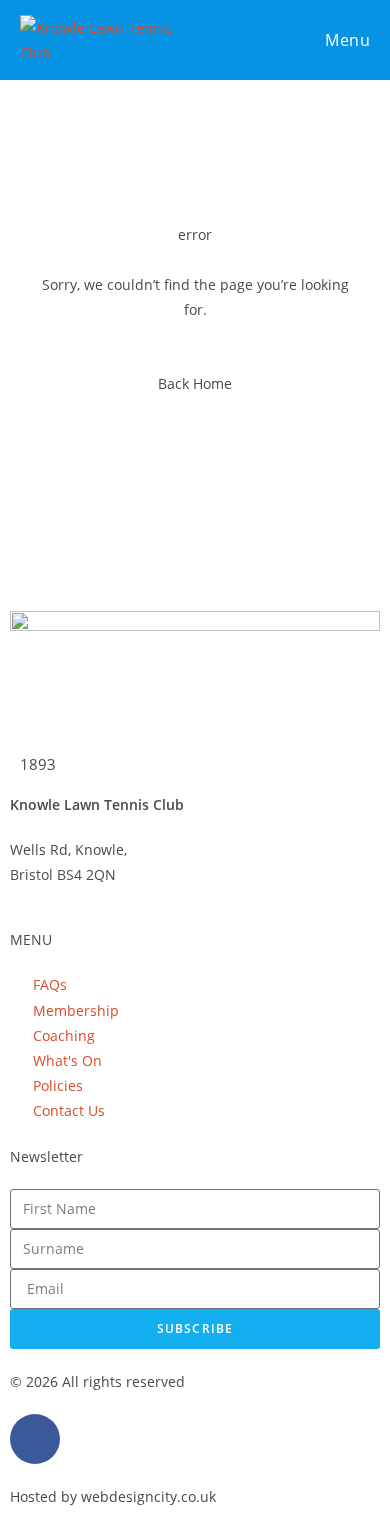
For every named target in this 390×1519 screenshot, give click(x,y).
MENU (31, 939)
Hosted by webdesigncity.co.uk (113, 1496)
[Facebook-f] (35, 1439)
